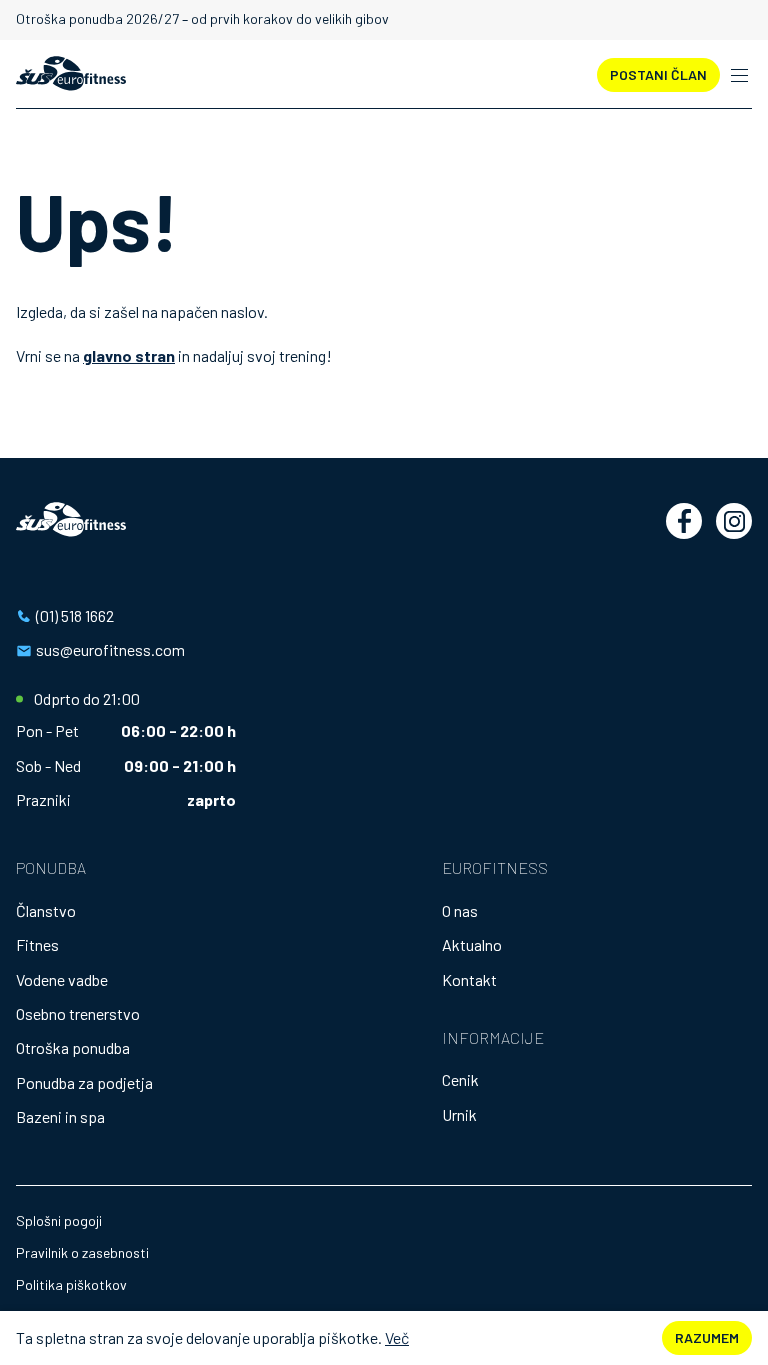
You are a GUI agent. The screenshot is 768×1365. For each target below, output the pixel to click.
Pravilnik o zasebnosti (82, 1252)
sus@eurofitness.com (110, 649)
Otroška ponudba (73, 1047)
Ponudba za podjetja (84, 1082)
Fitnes (37, 944)
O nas (460, 910)
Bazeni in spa (60, 1116)
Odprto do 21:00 (87, 699)
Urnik (459, 1114)
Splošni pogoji (59, 1220)
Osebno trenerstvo (78, 1013)
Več (397, 1337)
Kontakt (469, 979)
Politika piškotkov (71, 1284)
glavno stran (129, 355)
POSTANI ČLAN (658, 74)
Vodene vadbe (62, 979)
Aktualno (472, 944)
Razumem (707, 1337)
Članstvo (46, 910)
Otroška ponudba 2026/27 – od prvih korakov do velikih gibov (202, 19)
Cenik (460, 1079)
